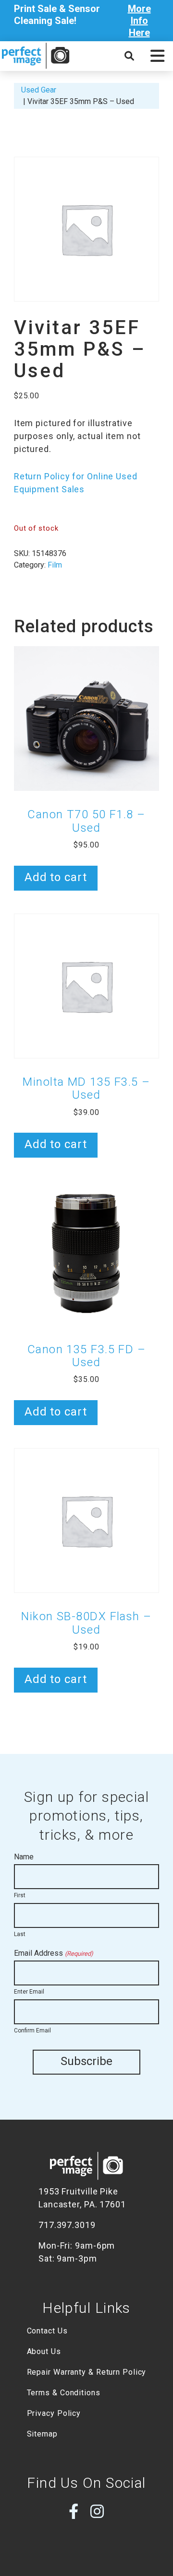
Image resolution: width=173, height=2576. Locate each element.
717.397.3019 (67, 2225)
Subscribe (86, 2061)
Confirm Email (32, 2031)
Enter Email (29, 1992)
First (20, 1895)
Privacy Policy (54, 2413)
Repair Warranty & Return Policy (87, 2372)
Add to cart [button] (56, 877)
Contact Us (47, 2331)
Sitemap (42, 2434)
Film (55, 565)
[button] (157, 56)
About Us (44, 2351)
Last (20, 1934)
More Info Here (139, 21)
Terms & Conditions (64, 2393)
